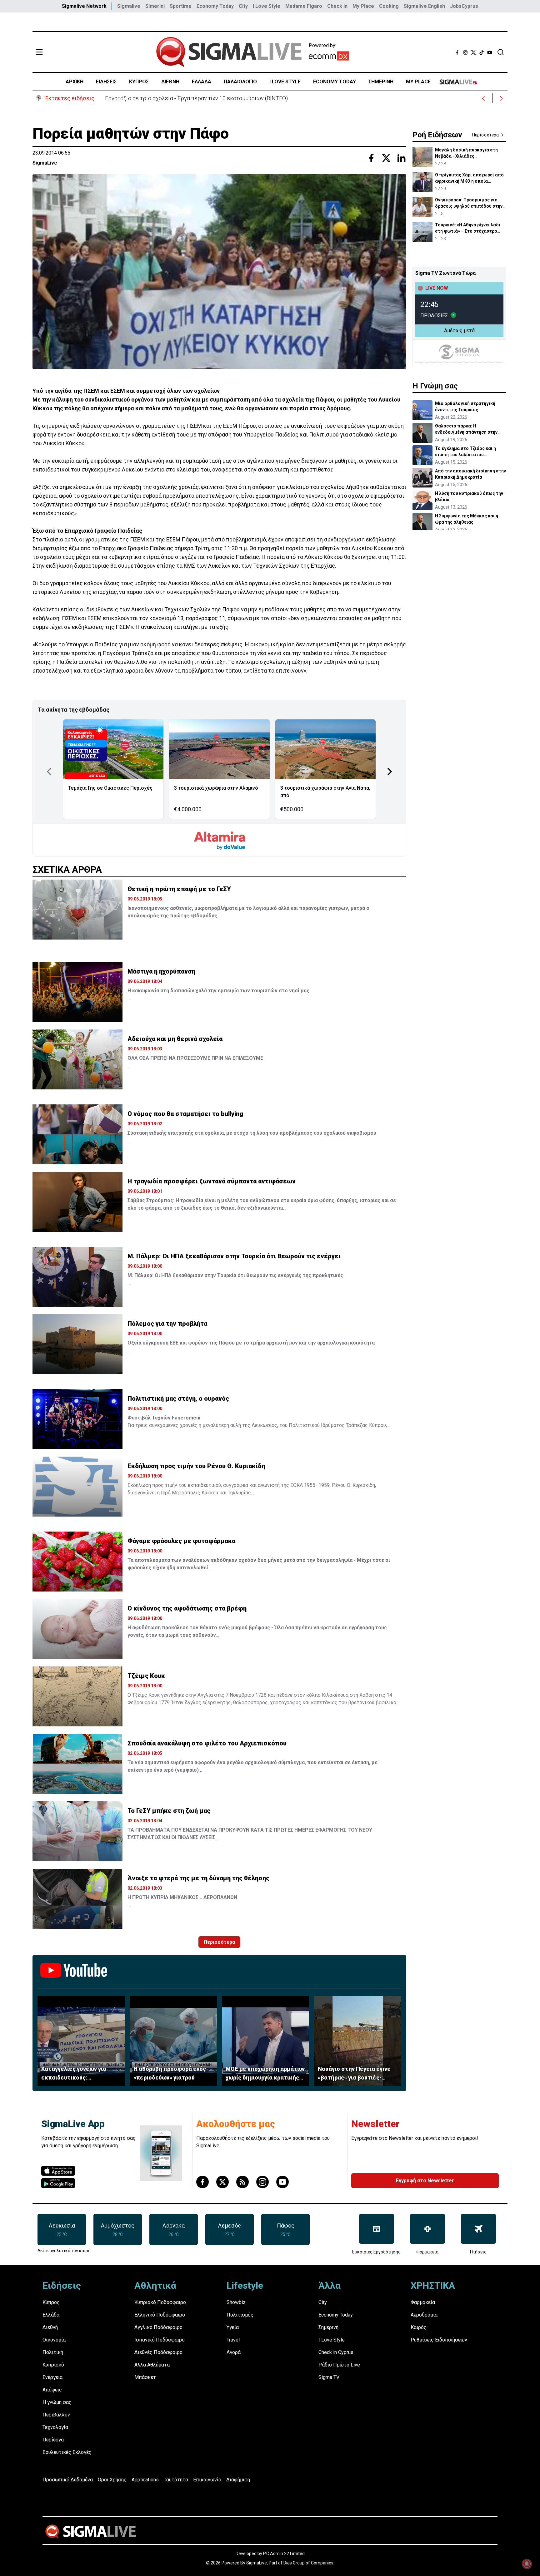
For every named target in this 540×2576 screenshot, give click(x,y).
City (243, 6)
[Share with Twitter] (386, 158)
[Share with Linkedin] (401, 158)
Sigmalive (129, 6)
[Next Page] (390, 772)
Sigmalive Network (84, 6)
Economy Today (215, 6)
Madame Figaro (304, 6)
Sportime (181, 6)
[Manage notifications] (527, 2564)
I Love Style (267, 6)
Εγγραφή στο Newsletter (425, 2181)
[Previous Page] (49, 772)
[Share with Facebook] (371, 158)
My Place (363, 6)
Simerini (155, 6)
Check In (337, 6)
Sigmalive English (424, 6)
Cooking (389, 6)
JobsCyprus (464, 6)
